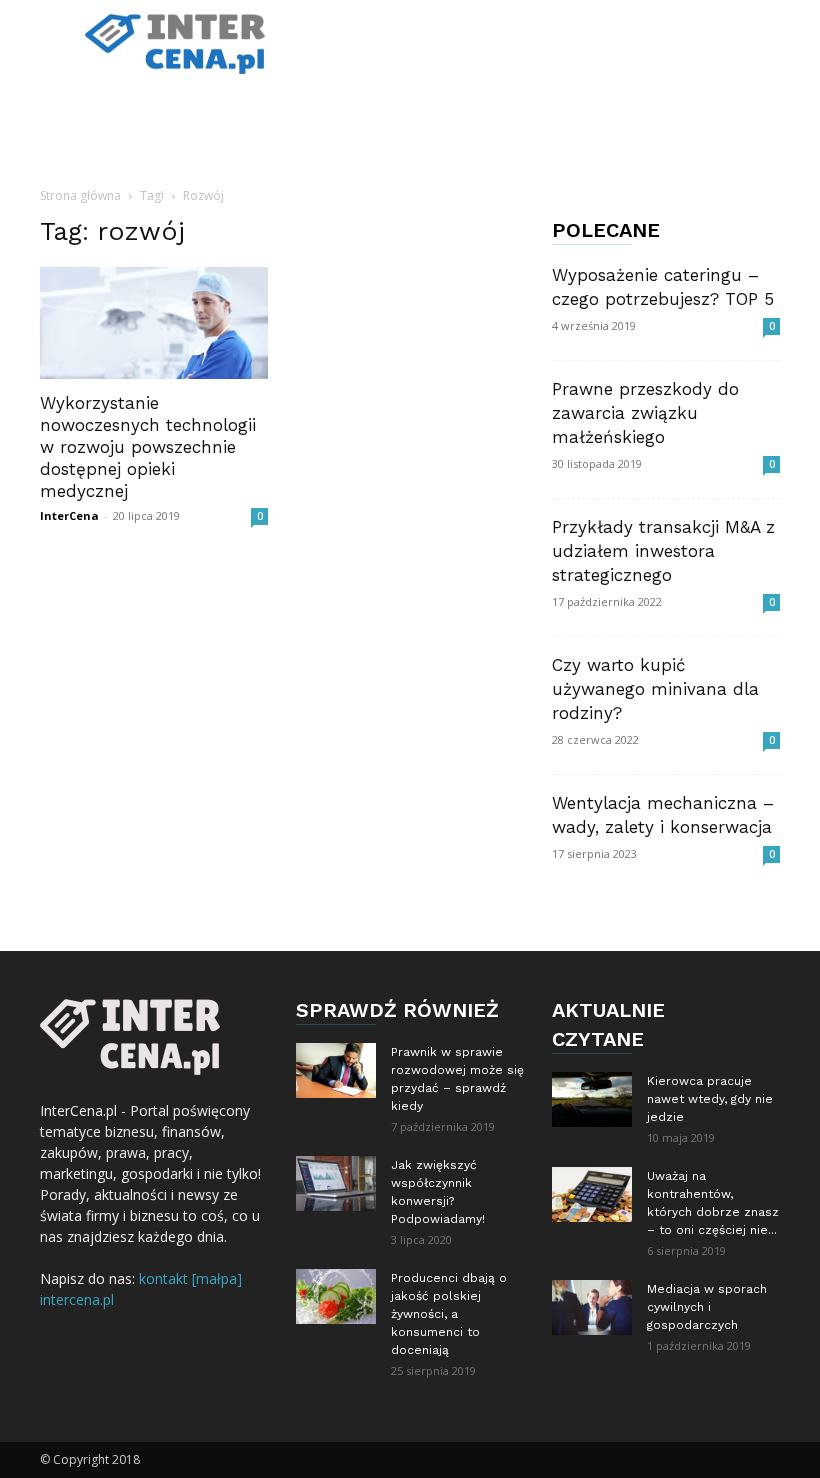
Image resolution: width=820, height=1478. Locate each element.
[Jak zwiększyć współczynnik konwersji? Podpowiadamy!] (336, 1183)
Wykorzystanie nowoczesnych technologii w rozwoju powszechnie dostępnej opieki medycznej (148, 447)
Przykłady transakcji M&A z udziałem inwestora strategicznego (663, 551)
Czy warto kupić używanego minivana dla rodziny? (655, 689)
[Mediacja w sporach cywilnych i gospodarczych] (592, 1307)
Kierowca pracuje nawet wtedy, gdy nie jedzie (710, 1099)
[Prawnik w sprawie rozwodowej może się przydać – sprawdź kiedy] (336, 1070)
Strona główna (80, 195)
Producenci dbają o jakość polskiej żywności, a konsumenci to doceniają (449, 1314)
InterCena (69, 515)
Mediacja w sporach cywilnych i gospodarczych (707, 1307)
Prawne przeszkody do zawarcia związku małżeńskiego (645, 413)
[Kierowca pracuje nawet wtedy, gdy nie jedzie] (592, 1099)
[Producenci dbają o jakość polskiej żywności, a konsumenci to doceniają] (336, 1296)
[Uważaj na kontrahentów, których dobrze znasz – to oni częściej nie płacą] (592, 1194)
